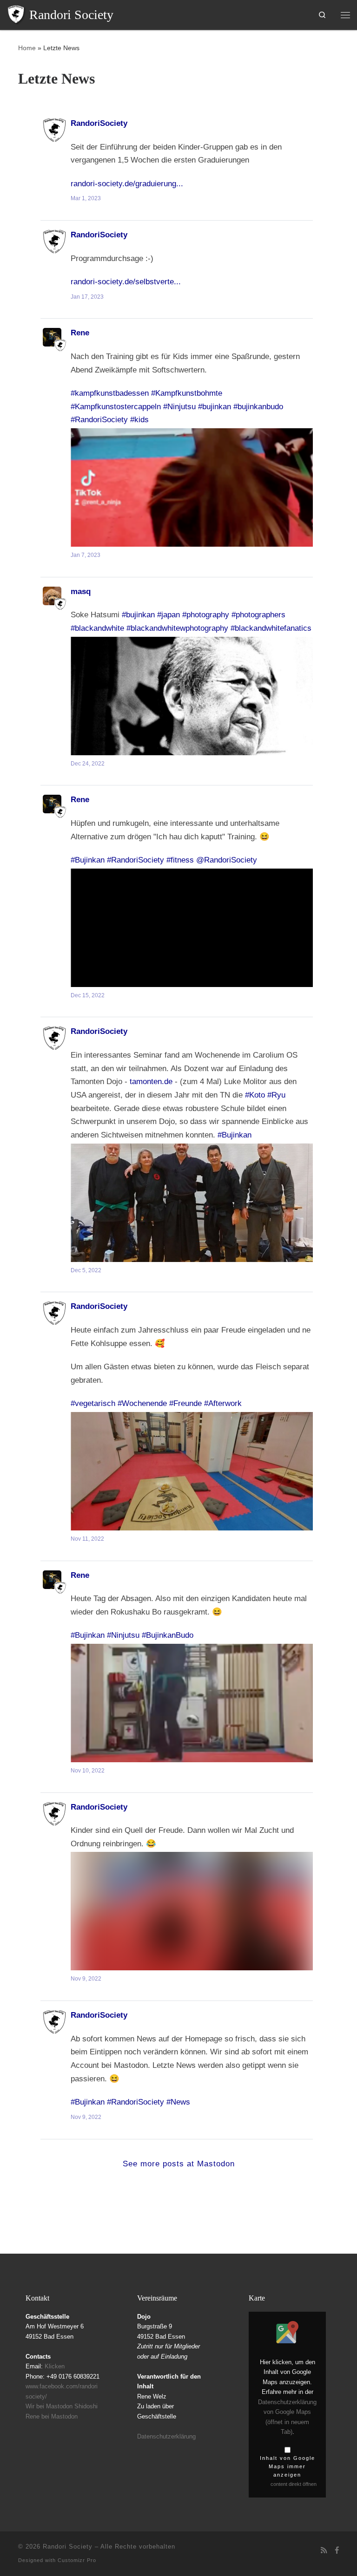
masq (81, 591)
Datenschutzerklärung (166, 2436)
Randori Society (68, 2547)
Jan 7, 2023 (86, 555)
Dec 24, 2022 (88, 764)
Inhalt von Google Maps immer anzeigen (288, 2466)
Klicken (55, 2366)
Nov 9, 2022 (86, 1979)
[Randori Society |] (17, 14)
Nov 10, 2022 (88, 1771)
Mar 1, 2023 (86, 198)
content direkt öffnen (294, 2484)
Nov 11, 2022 (87, 1539)
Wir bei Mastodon (49, 2406)
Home (27, 48)
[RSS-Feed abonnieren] (324, 2550)
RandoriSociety (99, 123)
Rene (80, 333)
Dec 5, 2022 (86, 1270)
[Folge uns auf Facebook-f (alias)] (337, 2550)
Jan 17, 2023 (87, 297)
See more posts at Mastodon (179, 2164)
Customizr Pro (77, 2560)
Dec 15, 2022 (88, 995)
